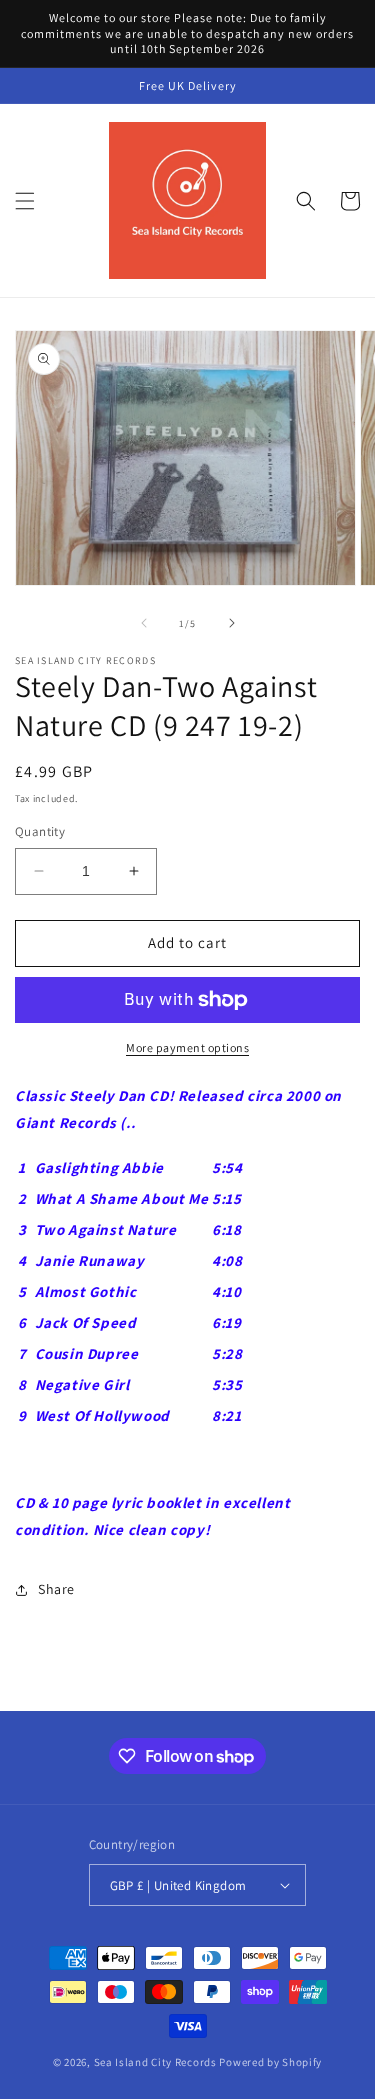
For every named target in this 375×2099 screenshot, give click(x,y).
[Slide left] (144, 623)
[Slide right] (232, 623)
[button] (25, 201)
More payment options (187, 1047)
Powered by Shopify (270, 2062)
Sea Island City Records (155, 2062)
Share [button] (56, 1589)
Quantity (40, 831)
